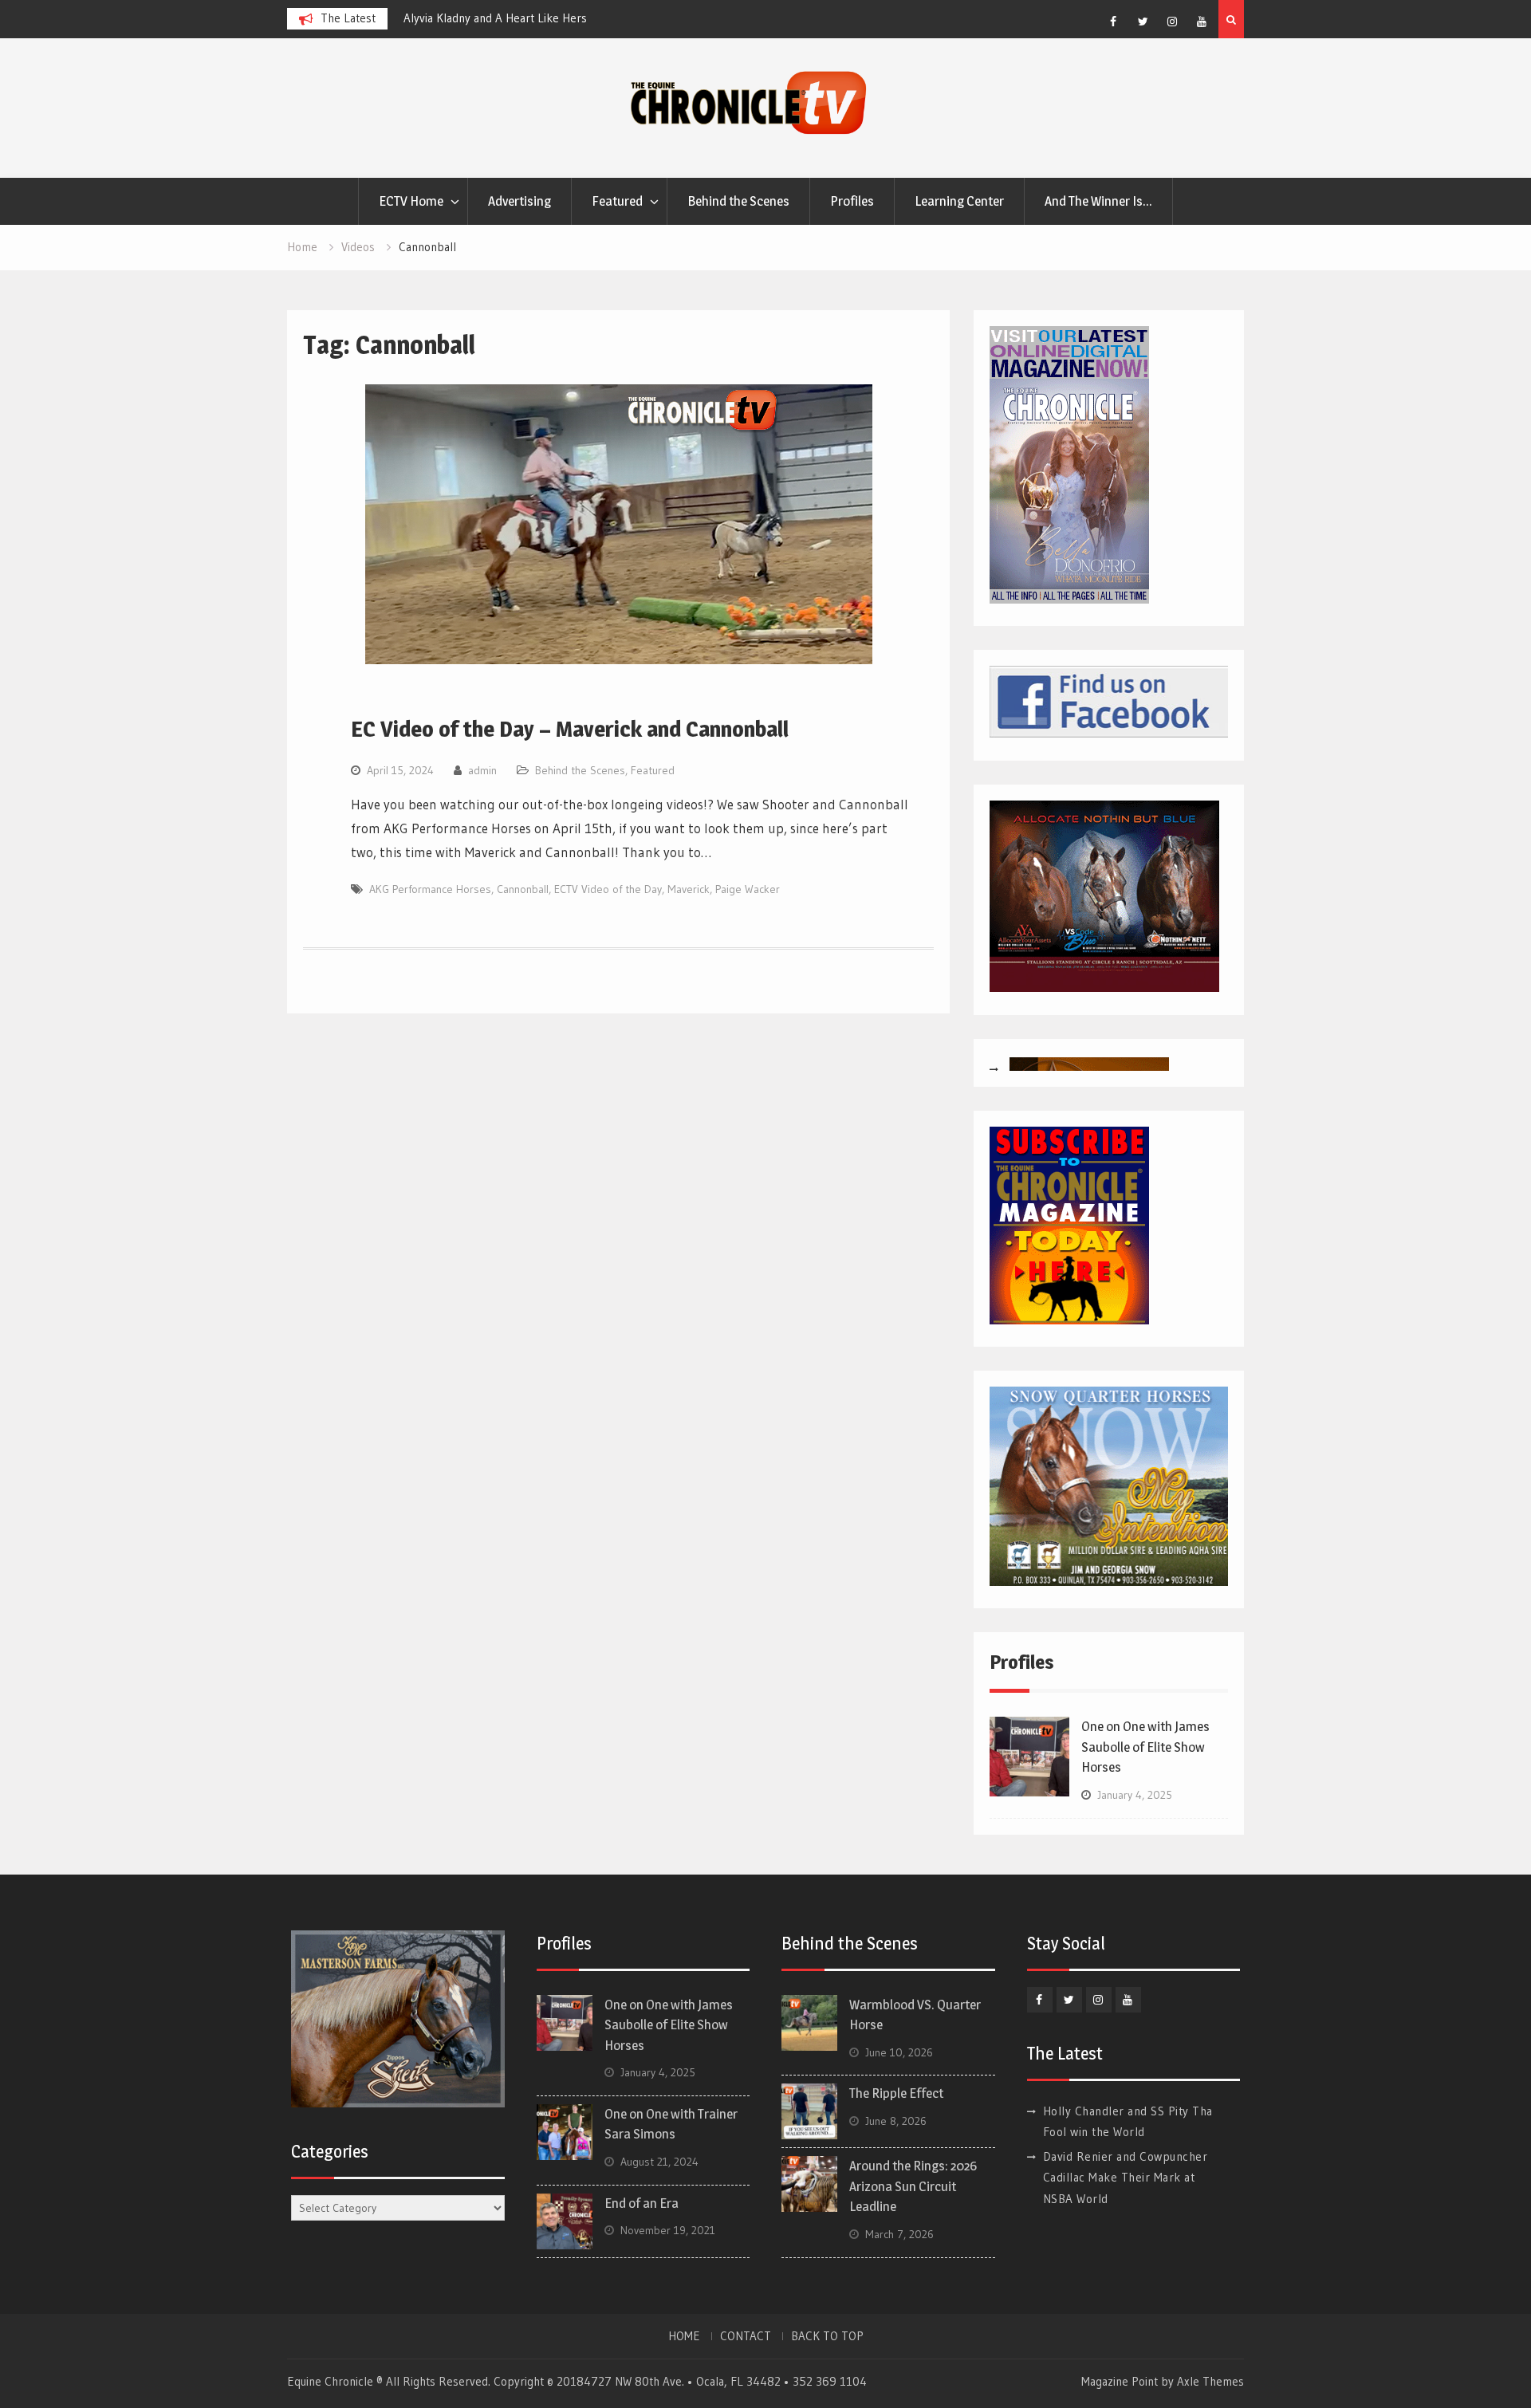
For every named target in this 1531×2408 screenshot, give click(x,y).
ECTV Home (411, 201)
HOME (684, 2336)
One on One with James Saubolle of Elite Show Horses (1145, 1747)
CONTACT (746, 2336)
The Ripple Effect (896, 2093)
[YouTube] (1202, 22)
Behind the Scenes (738, 201)
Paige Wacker (748, 889)
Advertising (520, 201)
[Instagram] (1172, 22)
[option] (547, 18)
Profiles (852, 201)
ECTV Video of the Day (608, 889)
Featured (617, 201)
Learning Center (959, 201)
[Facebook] (1113, 22)
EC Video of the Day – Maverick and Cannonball (570, 729)
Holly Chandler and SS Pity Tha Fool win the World (531, 18)
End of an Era (642, 2203)
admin (482, 770)
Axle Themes (1210, 2381)
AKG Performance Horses (430, 889)
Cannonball (523, 889)
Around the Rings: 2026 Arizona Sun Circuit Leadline (913, 2186)
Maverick (689, 889)
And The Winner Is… (1098, 201)
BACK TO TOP (827, 2336)
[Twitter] (1143, 22)
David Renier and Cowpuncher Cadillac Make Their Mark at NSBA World (1126, 2178)
